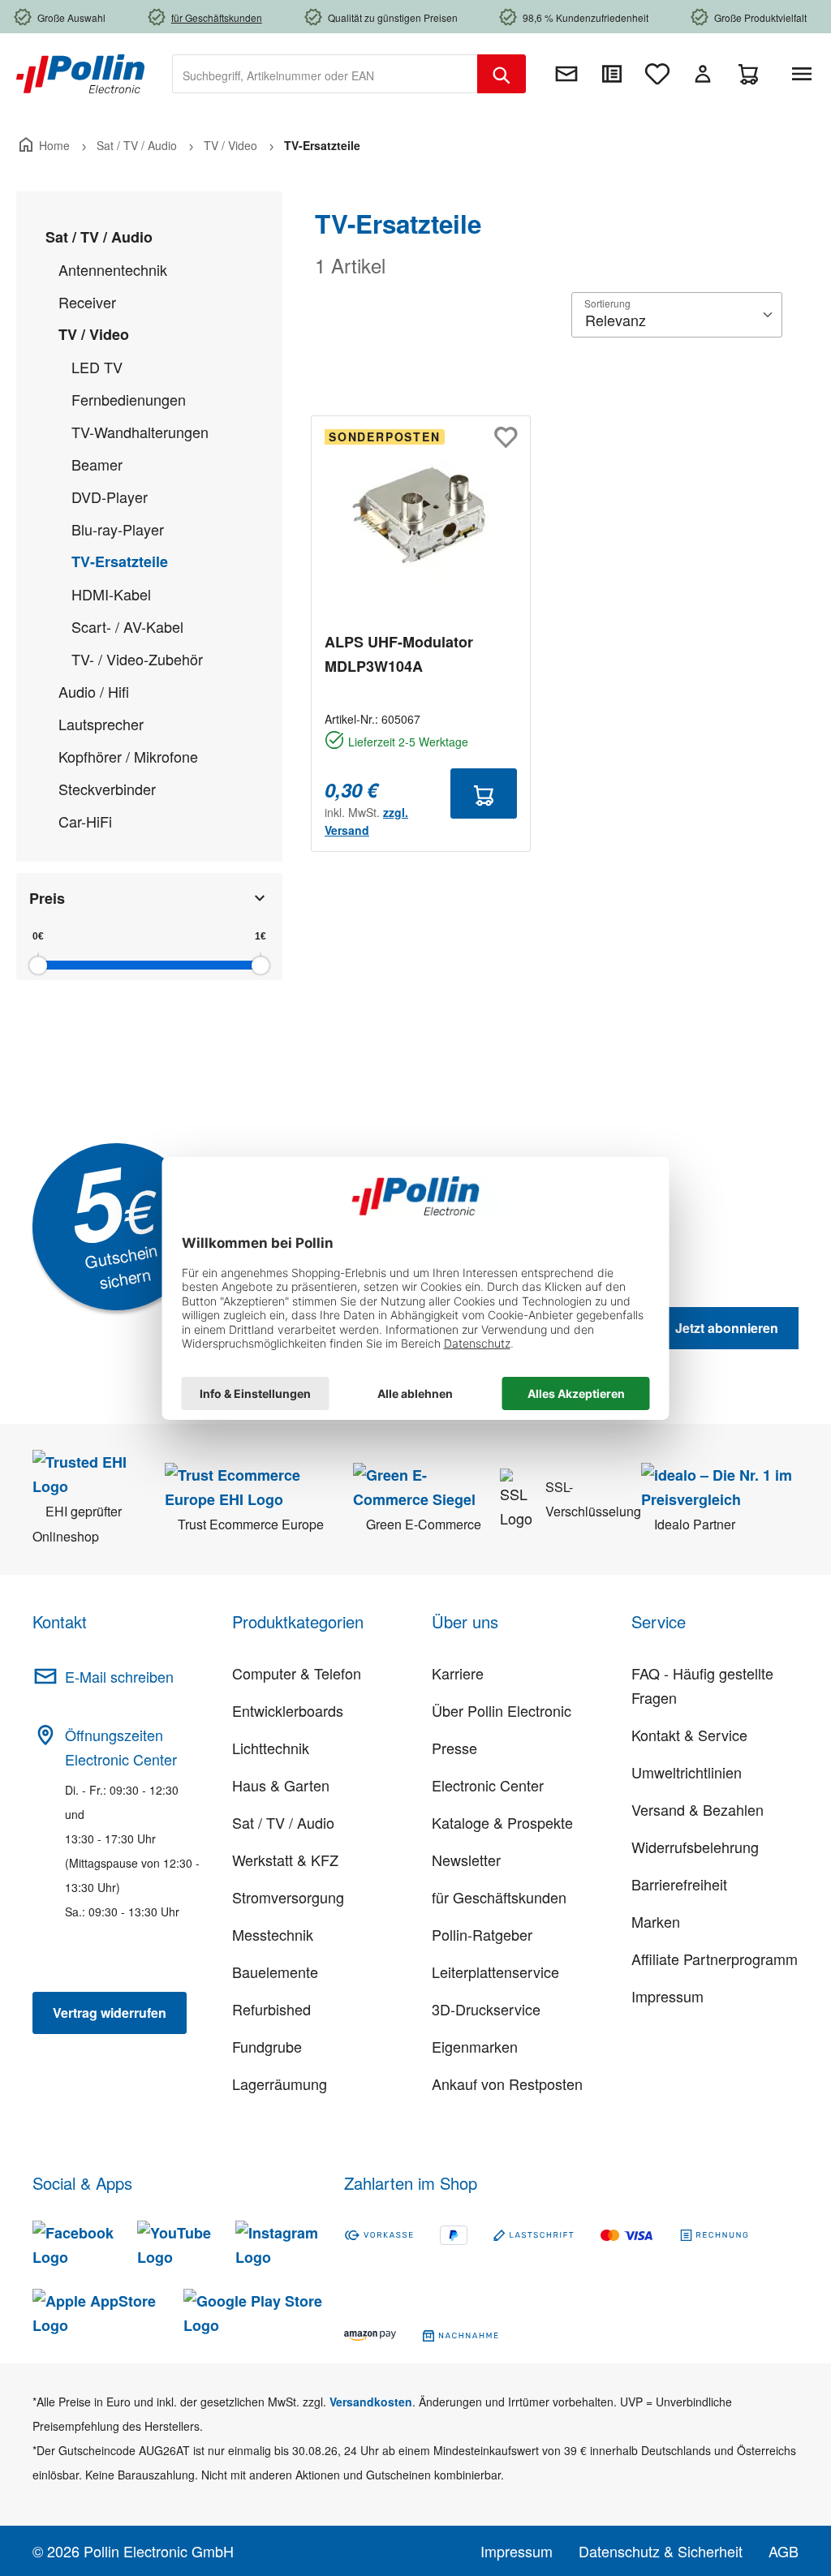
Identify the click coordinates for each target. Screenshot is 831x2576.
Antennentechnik (113, 269)
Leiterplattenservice (495, 1972)
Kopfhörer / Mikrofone (128, 756)
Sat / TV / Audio (99, 237)
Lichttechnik (271, 1748)
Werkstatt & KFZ (285, 1860)
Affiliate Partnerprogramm (715, 1959)
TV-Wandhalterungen (140, 432)
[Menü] (805, 74)
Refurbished (271, 2009)
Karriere (458, 1673)
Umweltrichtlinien (687, 1772)
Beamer (97, 464)
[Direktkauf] (612, 74)
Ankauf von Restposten (507, 2084)
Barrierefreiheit (679, 1884)
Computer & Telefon (297, 1673)
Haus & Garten (281, 1785)
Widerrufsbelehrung (695, 1847)
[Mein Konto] (703, 74)
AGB (784, 2551)
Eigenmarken (475, 2046)
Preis (47, 898)
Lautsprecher (101, 724)
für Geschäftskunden (499, 1897)
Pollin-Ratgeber (482, 1934)
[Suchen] (502, 74)
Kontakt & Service (689, 1735)
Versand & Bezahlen (698, 1809)
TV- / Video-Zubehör (137, 659)
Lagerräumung (280, 2084)
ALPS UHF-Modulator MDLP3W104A (399, 654)
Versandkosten (371, 2402)
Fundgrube (267, 2046)
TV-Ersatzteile (120, 561)
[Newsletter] (566, 74)
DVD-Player (110, 497)
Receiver (87, 302)
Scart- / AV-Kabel (127, 626)
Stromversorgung (288, 1897)
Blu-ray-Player (118, 529)
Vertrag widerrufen (110, 2013)
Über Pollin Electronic (502, 1710)
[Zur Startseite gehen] (80, 72)
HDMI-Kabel (111, 594)
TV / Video (94, 334)
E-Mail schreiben (119, 1676)
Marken (656, 1921)
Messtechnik (273, 1934)
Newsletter (466, 1860)
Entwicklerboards (288, 1710)
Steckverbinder (107, 789)
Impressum (667, 1996)
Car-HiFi (85, 821)
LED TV (97, 367)
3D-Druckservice (486, 2009)
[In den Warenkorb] (484, 793)
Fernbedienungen (129, 399)
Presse (454, 1748)
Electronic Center (488, 1785)
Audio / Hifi (94, 691)
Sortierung (607, 303)
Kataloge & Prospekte (502, 1822)
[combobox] (325, 74)
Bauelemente (275, 1972)
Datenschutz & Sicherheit (661, 2551)
